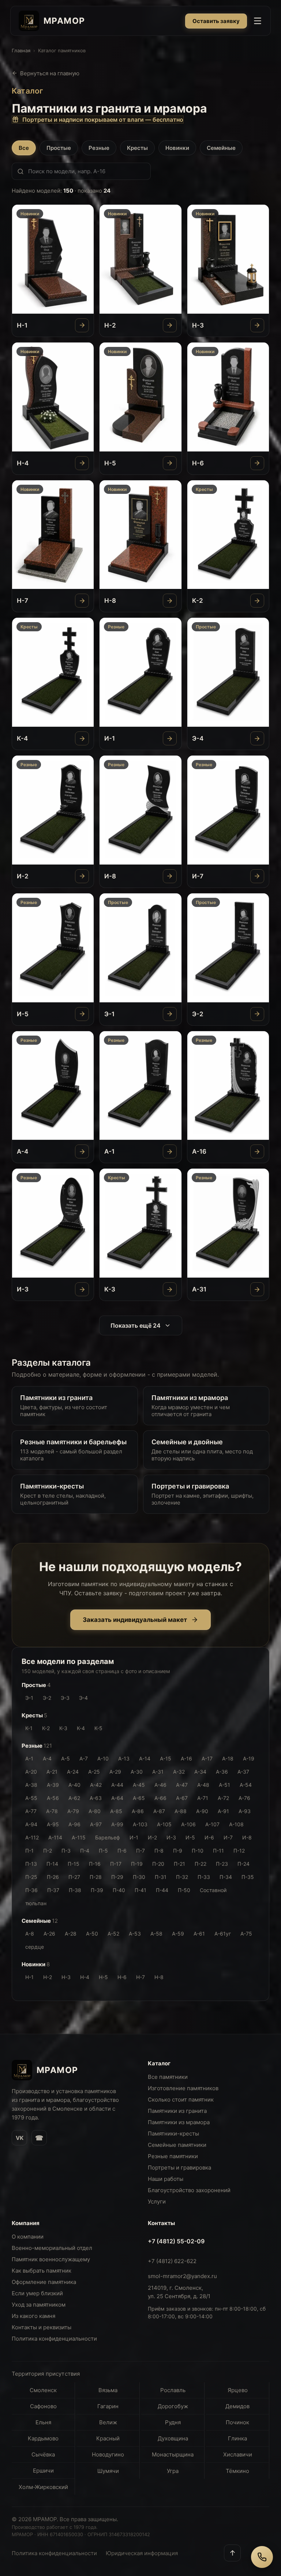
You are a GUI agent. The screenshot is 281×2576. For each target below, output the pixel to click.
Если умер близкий (37, 2293)
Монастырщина (173, 2454)
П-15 (74, 1864)
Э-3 (65, 1698)
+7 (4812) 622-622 (172, 2261)
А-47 (182, 1785)
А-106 (188, 1824)
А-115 (79, 1837)
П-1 (29, 1851)
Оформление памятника (44, 2282)
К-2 (46, 1728)
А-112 (32, 1837)
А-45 (139, 1785)
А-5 (65, 1758)
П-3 (66, 1851)
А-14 (145, 1758)
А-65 (139, 1798)
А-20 (31, 1772)
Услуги (157, 2201)
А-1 (29, 1758)
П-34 (226, 1877)
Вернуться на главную (50, 73)
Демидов (237, 2406)
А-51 (224, 1785)
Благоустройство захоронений (189, 2190)
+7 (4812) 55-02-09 (176, 2241)
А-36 (222, 1772)
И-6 (209, 1837)
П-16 (95, 1864)
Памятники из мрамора (179, 2122)
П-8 (159, 1851)
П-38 (75, 1890)
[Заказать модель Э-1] (170, 1014)
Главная (21, 50)
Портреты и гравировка (179, 2168)
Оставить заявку (216, 21)
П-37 (53, 1890)
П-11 (218, 1851)
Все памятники (168, 2077)
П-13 (31, 1864)
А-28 (71, 1934)
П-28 (96, 1877)
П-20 (158, 1864)
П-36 (31, 1890)
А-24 (73, 1772)
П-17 (116, 1864)
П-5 (103, 1851)
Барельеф (108, 1837)
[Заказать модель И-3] (82, 1289)
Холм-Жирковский (43, 2487)
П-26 (53, 1877)
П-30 (139, 1877)
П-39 (97, 1890)
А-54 (246, 1785)
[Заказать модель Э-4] (257, 738)
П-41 (140, 1890)
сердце (35, 1947)
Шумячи (108, 2471)
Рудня (173, 2422)
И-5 (190, 1837)
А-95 (53, 1824)
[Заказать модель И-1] (170, 738)
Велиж (108, 2422)
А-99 (117, 1824)
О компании (28, 2237)
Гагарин (108, 2406)
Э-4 (83, 1698)
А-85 (116, 1811)
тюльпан (36, 1903)
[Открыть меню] (258, 21)
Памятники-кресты (173, 2134)
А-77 (31, 1811)
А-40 (74, 1785)
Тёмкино (237, 2471)
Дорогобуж (173, 2406)
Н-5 (103, 1977)
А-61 (199, 1934)
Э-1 (29, 1698)
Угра (173, 2471)
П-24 (243, 1864)
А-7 (84, 1758)
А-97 (96, 1824)
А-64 (117, 1798)
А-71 (203, 1798)
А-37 (243, 1772)
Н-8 (159, 1977)
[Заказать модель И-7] (257, 876)
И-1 (134, 1837)
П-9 (178, 1851)
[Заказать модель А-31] (257, 1289)
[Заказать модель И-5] (82, 1014)
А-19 (249, 1758)
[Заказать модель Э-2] (257, 1014)
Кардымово (43, 2438)
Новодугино (108, 2454)
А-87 (159, 1811)
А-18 (228, 1758)
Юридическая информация (142, 2553)
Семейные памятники (177, 2145)
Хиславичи (238, 2454)
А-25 (94, 1772)
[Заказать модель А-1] (170, 1151)
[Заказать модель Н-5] (170, 463)
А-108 (236, 1824)
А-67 (182, 1798)
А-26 (49, 1934)
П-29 (117, 1877)
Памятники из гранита (177, 2111)
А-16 (186, 1758)
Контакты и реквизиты (42, 2327)
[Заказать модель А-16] (257, 1151)
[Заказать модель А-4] (82, 1151)
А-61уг (223, 1934)
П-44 (162, 1890)
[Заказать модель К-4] (82, 738)
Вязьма (108, 2390)
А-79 (73, 1811)
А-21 (52, 1772)
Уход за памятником (39, 2305)
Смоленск (43, 2390)
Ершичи (43, 2471)
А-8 (30, 1934)
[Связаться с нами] (262, 2557)
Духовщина (173, 2438)
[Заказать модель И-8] (170, 876)
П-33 (204, 1877)
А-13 (124, 1758)
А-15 (166, 1758)
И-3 (171, 1837)
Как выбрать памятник (42, 2271)
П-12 (239, 1851)
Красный (108, 2438)
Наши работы (166, 2179)
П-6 (122, 1851)
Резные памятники (173, 2156)
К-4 (81, 1728)
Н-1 (29, 1977)
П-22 (201, 1864)
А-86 (138, 1811)
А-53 (135, 1934)
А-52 (113, 1934)
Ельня (43, 2422)
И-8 (247, 1837)
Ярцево (238, 2390)
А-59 (178, 1934)
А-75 (246, 1934)
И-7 (228, 1837)
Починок (237, 2422)
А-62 (74, 1798)
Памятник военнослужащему (51, 2259)
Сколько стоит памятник (181, 2100)
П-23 (222, 1864)
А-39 (53, 1785)
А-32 (179, 1772)
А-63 (96, 1798)
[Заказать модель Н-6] (257, 463)
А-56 (53, 1798)
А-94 (31, 1824)
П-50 (184, 1890)
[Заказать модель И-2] (82, 876)
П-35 (248, 1877)
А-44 (117, 1785)
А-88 (181, 1811)
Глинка (237, 2438)
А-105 (164, 1824)
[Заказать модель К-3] (170, 1289)
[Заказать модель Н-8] (170, 601)
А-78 (52, 1811)
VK (20, 2138)
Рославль (173, 2390)
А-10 (103, 1758)
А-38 (31, 1785)
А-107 (212, 1824)
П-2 (48, 1851)
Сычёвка (43, 2454)
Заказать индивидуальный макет (135, 1620)
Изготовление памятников (183, 2088)
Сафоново (43, 2406)
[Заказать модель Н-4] (82, 463)
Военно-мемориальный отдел (52, 2248)
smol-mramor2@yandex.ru (182, 2276)
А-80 (95, 1811)
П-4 (85, 1851)
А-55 (31, 1798)
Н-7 (140, 1977)
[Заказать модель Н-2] (170, 325)
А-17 (207, 1758)
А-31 (158, 1772)
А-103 (140, 1824)
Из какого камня (33, 2316)
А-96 (74, 1824)
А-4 (47, 1758)
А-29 (115, 1772)
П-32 (182, 1877)
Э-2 (47, 1698)
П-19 (137, 1864)
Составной (213, 1890)
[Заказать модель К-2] (257, 601)
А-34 (200, 1772)
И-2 (152, 1837)
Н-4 (85, 1977)
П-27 (74, 1877)
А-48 (203, 1785)
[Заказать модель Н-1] (82, 325)
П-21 (179, 1864)
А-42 (96, 1785)
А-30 (137, 1772)
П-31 (161, 1877)
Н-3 (66, 1977)
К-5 (98, 1728)
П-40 (119, 1890)
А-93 (245, 1811)
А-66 (160, 1798)
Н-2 (48, 1977)
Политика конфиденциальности (54, 2339)
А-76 (244, 1798)
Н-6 (122, 1977)
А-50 (92, 1934)
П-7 (140, 1851)
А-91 (223, 1811)
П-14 (52, 1864)
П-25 (31, 1877)
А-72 (223, 1798)
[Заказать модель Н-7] (82, 601)
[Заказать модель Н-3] (257, 325)
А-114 (55, 1837)
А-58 (156, 1934)
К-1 (29, 1728)
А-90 (202, 1811)
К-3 (63, 1728)
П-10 (198, 1851)
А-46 (160, 1785)
